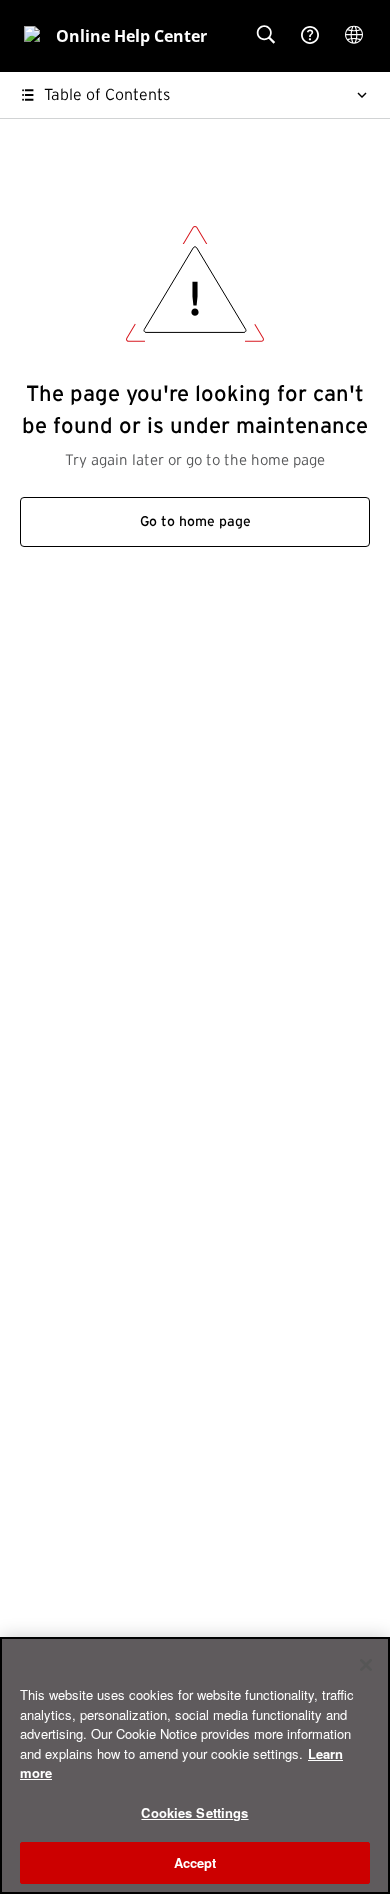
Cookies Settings (194, 1812)
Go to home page (195, 522)
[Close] (366, 1665)
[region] (195, 1765)
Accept (195, 1862)
